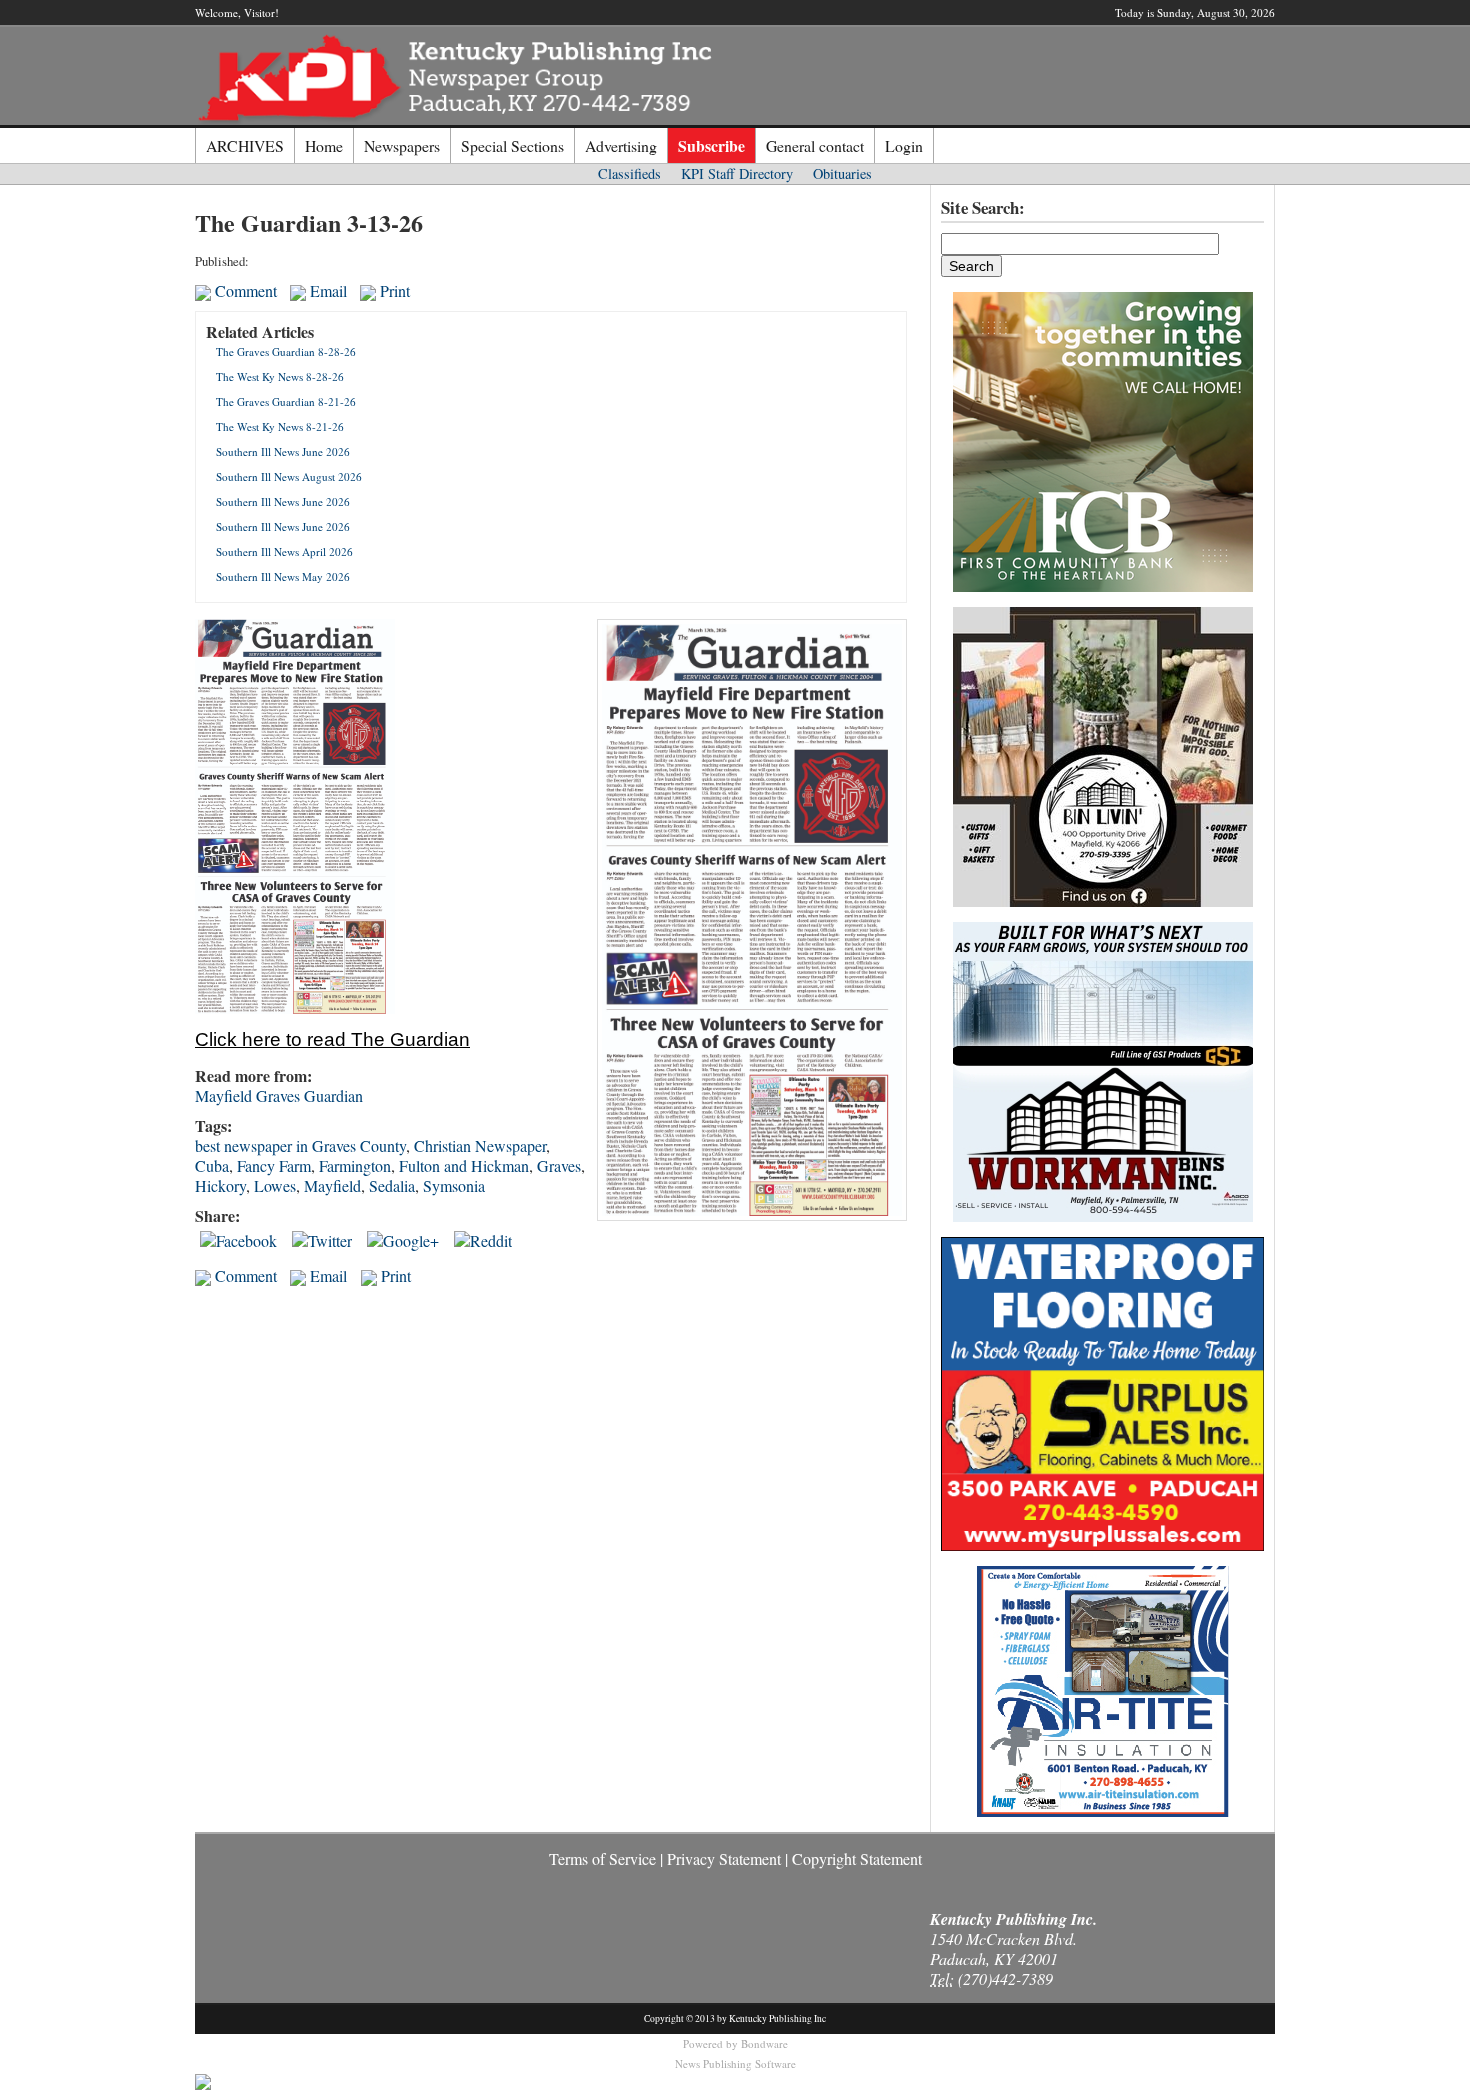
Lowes (275, 1185)
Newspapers (402, 145)
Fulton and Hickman (464, 1165)
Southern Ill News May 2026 (283, 576)
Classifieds (629, 173)
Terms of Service (602, 1858)
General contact (815, 145)
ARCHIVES (245, 145)
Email (326, 290)
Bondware (764, 2043)
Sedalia (392, 1185)
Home (324, 145)
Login (904, 145)
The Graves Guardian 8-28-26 (286, 351)
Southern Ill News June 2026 (283, 451)
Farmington (355, 1165)
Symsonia (454, 1185)
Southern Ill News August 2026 (289, 476)
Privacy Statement (724, 1858)
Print (393, 290)
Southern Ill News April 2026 (284, 551)
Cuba (212, 1165)
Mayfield (332, 1185)
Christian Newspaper (480, 1145)
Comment (244, 290)
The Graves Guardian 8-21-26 (286, 401)
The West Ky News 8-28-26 (280, 376)
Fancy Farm (274, 1165)
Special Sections (512, 145)
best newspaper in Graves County (300, 1145)
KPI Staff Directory (737, 173)
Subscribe (711, 145)
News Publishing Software (735, 2063)
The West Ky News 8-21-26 (280, 426)
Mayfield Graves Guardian (279, 1095)
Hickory (220, 1185)
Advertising (621, 145)
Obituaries (842, 173)
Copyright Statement (857, 1858)
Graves (559, 1165)
